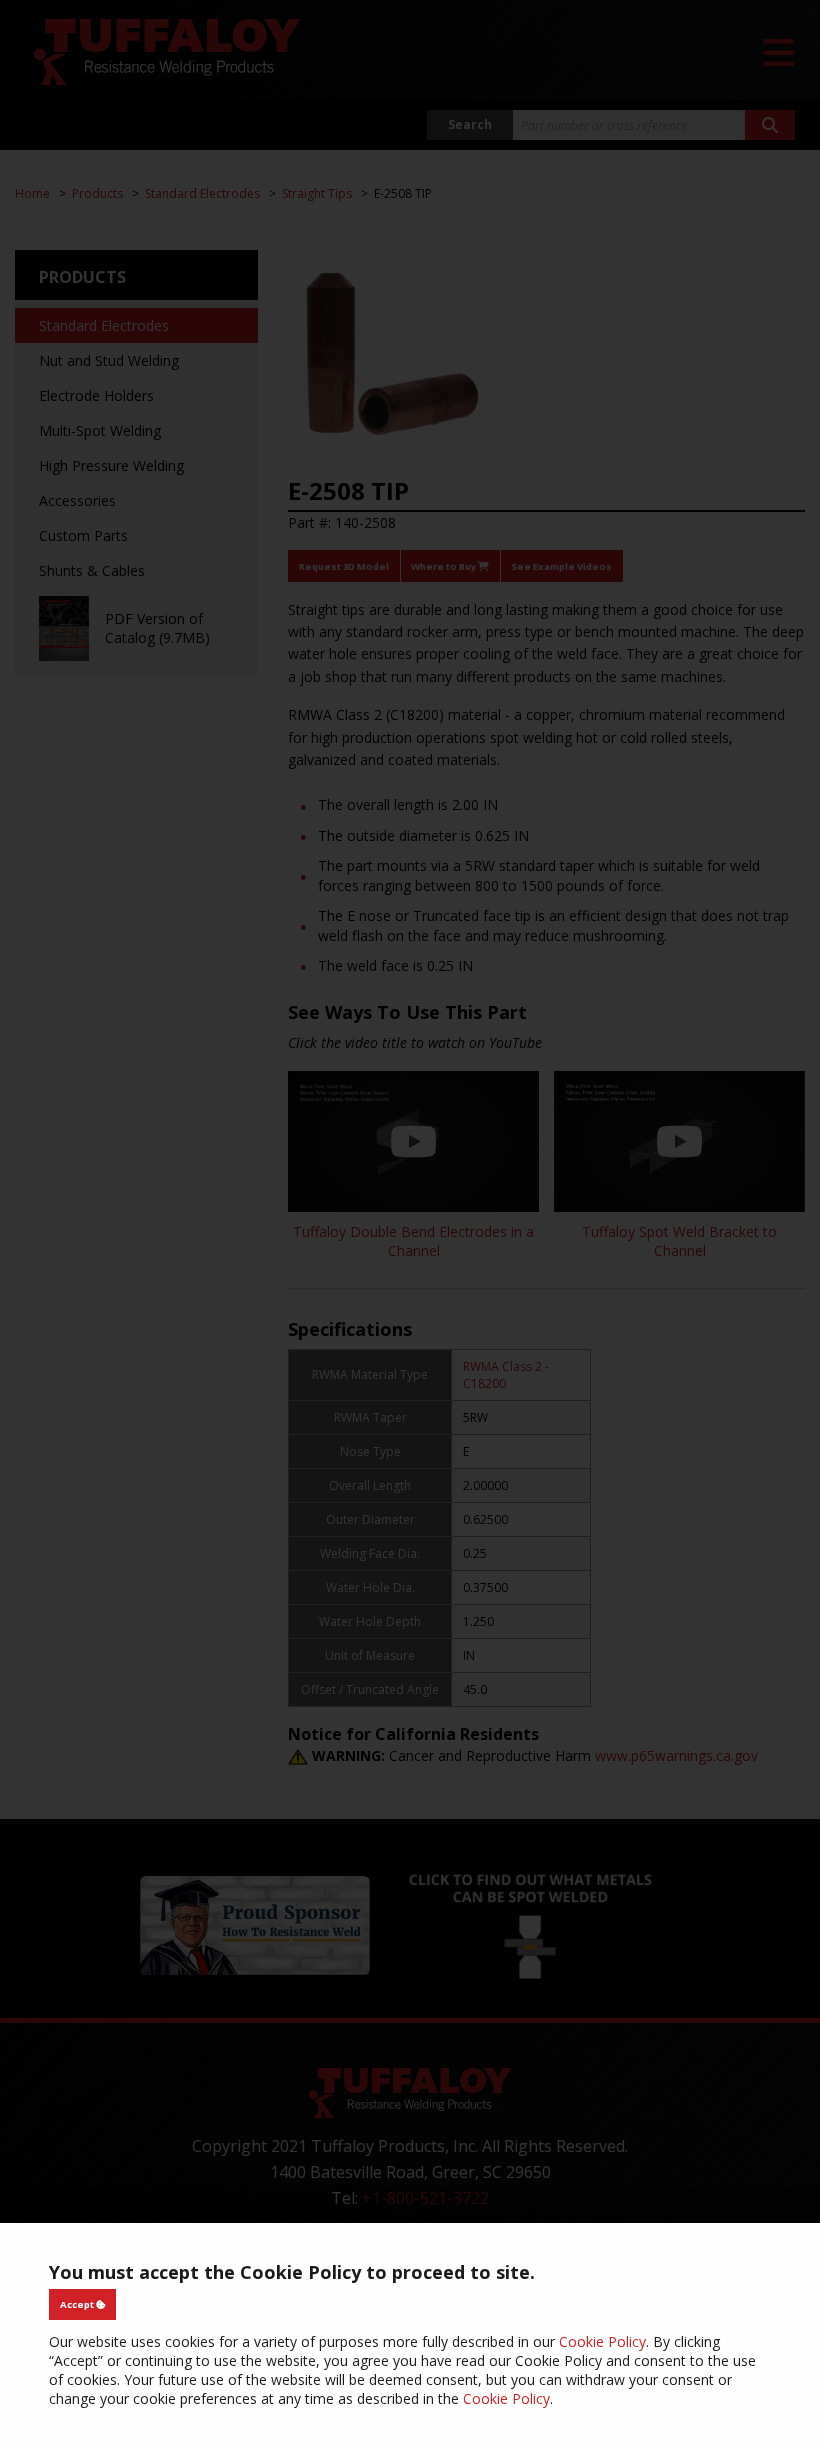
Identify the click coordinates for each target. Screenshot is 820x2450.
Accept (78, 2304)
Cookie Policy (602, 2341)
